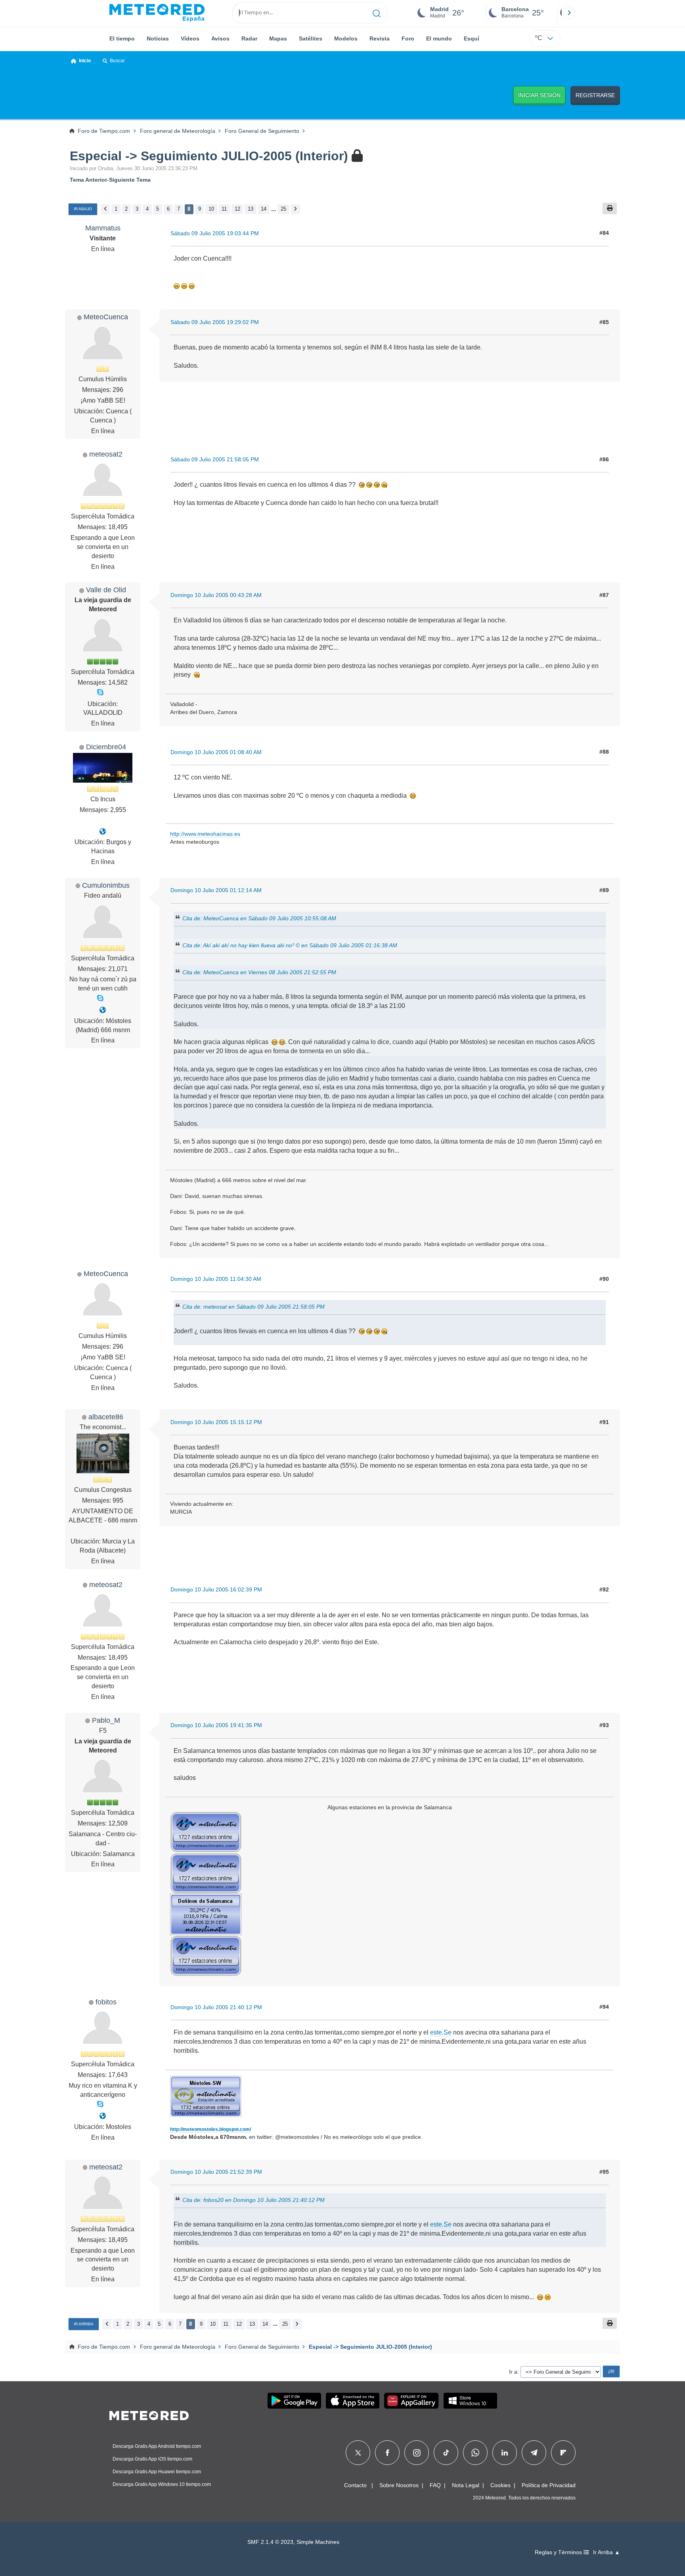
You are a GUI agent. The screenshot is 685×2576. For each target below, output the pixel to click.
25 (283, 209)
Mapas (278, 38)
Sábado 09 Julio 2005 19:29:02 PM (215, 322)
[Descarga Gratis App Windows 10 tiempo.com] (470, 2401)
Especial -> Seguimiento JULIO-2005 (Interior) (209, 156)
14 (264, 209)
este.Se (441, 2032)
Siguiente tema (130, 180)
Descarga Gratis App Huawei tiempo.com (157, 2472)
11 (224, 209)
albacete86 (106, 1417)
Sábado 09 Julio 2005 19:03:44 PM (215, 233)
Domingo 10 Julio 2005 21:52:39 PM (216, 2172)
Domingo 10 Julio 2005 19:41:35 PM (216, 1725)
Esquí (472, 38)
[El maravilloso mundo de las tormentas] (103, 1010)
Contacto (355, 2485)
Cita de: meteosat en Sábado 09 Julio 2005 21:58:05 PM (254, 1307)
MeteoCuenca (106, 317)
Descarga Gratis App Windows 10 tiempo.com (162, 2484)
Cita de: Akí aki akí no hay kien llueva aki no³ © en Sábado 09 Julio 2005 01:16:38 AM (290, 945)
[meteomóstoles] (103, 2116)
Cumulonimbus (106, 885)
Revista (380, 38)
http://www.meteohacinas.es (205, 834)
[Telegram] (534, 2453)
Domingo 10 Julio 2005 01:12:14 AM (216, 890)
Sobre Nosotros (399, 2485)
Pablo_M (106, 1720)
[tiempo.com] (157, 13)
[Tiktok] (446, 2453)
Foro (408, 38)
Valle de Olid (106, 590)
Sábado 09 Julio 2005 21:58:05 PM (215, 459)
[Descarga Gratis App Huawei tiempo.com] (411, 2401)
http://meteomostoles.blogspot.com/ (210, 2129)
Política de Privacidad (549, 2485)
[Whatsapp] (475, 2453)
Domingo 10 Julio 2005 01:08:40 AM (216, 752)
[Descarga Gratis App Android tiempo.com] (294, 2401)
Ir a (513, 2372)
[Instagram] (417, 2453)
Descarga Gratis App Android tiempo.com (157, 2446)
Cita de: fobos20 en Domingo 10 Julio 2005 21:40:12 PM (254, 2200)
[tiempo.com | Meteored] (149, 2414)
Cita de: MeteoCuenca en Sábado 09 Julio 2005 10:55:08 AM (259, 918)
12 (237, 209)
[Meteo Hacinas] (103, 832)
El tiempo (122, 38)
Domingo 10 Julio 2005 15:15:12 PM (216, 1422)
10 (211, 209)
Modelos (346, 38)
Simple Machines (318, 2542)
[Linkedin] (505, 2453)
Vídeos (190, 38)
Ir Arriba (84, 2324)
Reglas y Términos (559, 2552)
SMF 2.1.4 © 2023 (270, 2542)
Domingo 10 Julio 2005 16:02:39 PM (216, 1589)
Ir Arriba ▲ (607, 2552)
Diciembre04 (106, 747)
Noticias (158, 38)
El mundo (439, 38)
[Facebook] (387, 2453)
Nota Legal (466, 2485)
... (274, 209)
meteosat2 (106, 454)
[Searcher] (377, 13)
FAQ (435, 2485)
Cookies (500, 2485)
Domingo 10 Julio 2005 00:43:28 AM (216, 595)
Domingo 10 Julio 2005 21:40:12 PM (216, 2007)
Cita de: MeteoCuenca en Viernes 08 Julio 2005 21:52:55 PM (259, 972)
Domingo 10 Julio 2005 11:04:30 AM (216, 1279)
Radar (249, 38)
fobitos (106, 2002)
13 (251, 209)
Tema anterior (88, 180)
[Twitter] (358, 2453)
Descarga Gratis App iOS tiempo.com (152, 2459)
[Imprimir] (610, 208)
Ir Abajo (83, 209)
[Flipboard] (563, 2453)
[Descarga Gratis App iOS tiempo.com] (353, 2401)
